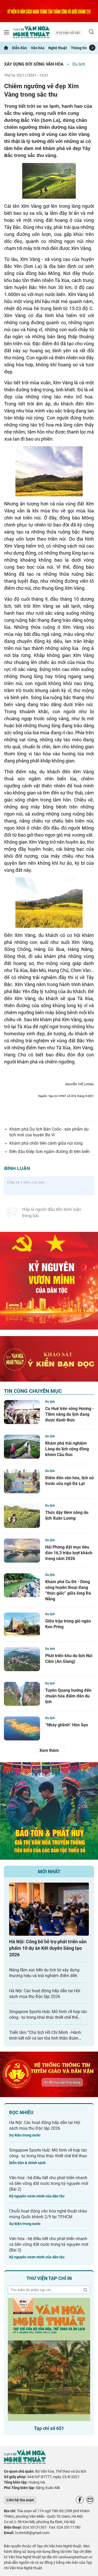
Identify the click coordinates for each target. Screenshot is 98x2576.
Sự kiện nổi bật (69, 33)
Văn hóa (38, 48)
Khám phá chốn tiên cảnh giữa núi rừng (46, 1143)
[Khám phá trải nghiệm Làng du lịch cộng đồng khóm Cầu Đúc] (22, 1447)
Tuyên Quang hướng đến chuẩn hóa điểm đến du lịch (68, 1696)
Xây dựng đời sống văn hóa (34, 64)
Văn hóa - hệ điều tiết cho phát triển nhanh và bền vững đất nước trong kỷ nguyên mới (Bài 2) (49, 2183)
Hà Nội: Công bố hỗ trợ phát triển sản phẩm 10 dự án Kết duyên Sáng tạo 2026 (48, 1948)
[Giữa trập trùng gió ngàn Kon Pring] (22, 1625)
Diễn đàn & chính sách (27, 2163)
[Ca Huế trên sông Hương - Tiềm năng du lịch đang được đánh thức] (22, 1412)
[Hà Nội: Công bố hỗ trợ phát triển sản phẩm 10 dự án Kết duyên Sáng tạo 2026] (49, 1909)
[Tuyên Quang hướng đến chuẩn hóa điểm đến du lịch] (22, 1694)
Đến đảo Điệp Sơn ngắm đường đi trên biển (50, 1152)
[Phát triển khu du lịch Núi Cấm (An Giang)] (22, 1659)
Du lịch (79, 64)
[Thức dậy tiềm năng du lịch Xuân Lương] (22, 1516)
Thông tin (79, 48)
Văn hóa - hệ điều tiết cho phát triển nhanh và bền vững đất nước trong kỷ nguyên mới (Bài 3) (49, 2244)
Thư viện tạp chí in (49, 2278)
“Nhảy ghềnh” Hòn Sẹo (67, 1725)
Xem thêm (49, 1750)
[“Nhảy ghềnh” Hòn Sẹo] (22, 1728)
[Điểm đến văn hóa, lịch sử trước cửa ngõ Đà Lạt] (22, 1481)
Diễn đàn (19, 48)
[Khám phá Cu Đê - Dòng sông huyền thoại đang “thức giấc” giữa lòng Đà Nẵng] (22, 1585)
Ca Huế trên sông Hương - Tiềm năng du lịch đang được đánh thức (70, 1414)
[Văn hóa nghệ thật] (25, 2463)
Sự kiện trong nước (25, 2135)
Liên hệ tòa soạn (20, 2500)
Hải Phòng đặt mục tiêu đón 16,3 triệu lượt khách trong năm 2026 (69, 1553)
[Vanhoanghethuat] (6, 48)
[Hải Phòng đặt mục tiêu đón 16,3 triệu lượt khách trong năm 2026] (22, 1551)
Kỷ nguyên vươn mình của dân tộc (37, 2196)
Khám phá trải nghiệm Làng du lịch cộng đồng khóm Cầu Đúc (67, 1449)
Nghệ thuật (58, 48)
